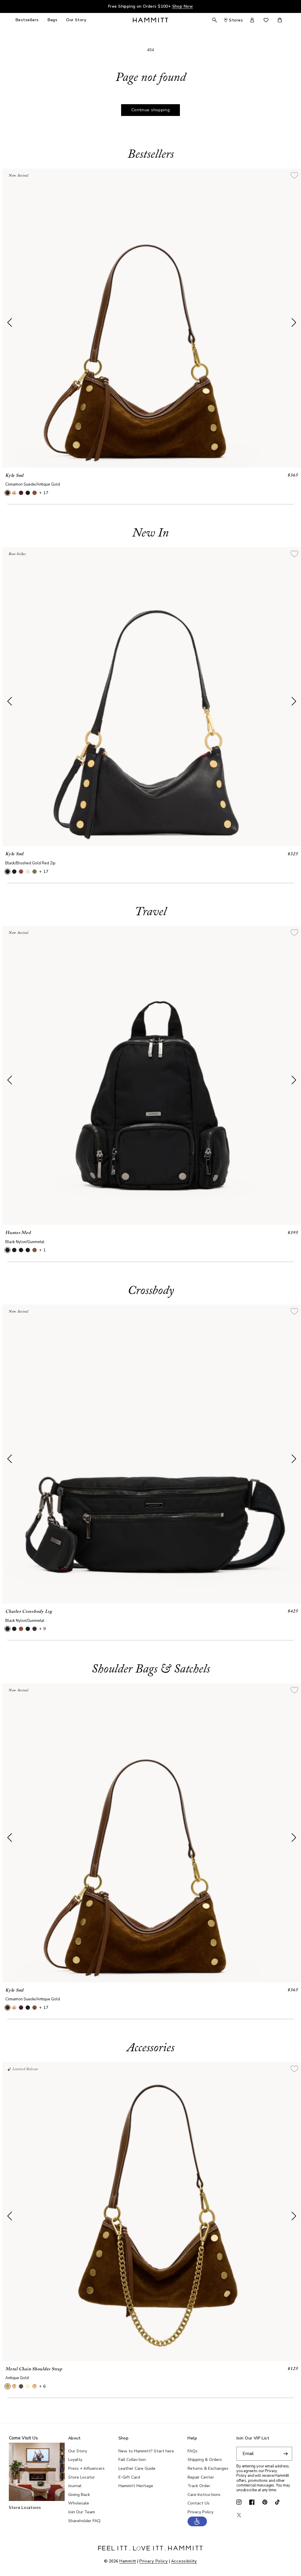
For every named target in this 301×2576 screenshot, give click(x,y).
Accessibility (184, 2561)
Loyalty (75, 2460)
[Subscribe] (285, 2454)
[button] (197, 2525)
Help (192, 2438)
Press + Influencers (86, 2468)
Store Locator (82, 2477)
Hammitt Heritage (136, 2486)
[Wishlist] (266, 20)
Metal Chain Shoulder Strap (34, 2369)
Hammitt (128, 2561)
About (75, 2438)
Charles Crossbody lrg (29, 1612)
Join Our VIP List (253, 2438)
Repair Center (201, 2477)
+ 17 (44, 493)
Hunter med (18, 1233)
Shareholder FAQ (84, 2521)
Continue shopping (151, 110)
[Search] (215, 20)
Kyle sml (14, 476)
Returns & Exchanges (208, 2468)
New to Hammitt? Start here (146, 2451)
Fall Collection (132, 2460)
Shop (124, 2438)
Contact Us (199, 2503)
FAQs (193, 2451)
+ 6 (42, 2386)
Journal (75, 2486)
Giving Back (79, 2495)
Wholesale (79, 2503)
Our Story (78, 2451)
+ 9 (42, 1629)
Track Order (199, 2486)
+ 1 (42, 1250)
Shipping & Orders (205, 2460)
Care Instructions (204, 2495)
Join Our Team (82, 2512)
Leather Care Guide (137, 2468)
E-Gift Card (129, 2477)
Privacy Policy (200, 2512)
